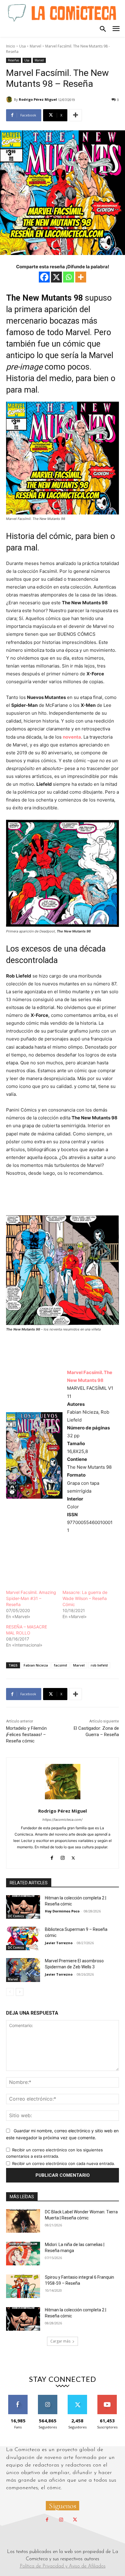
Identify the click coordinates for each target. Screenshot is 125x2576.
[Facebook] (44, 277)
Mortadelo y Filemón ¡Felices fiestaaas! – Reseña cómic (26, 1735)
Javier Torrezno (59, 1943)
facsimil (61, 1665)
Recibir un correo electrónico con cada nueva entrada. (64, 2163)
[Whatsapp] (69, 277)
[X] (56, 277)
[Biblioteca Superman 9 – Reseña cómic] (23, 1938)
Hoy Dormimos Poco (62, 1911)
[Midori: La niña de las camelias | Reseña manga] (23, 2254)
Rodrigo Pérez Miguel (38, 99)
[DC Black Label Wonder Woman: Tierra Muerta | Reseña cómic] (23, 2221)
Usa (22, 46)
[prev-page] (10, 1992)
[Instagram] (63, 1857)
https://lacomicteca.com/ (62, 1820)
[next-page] (20, 1992)
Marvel (35, 46)
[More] (76, 115)
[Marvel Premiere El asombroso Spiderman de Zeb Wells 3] (23, 1970)
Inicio (11, 46)
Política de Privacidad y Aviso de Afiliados (63, 2566)
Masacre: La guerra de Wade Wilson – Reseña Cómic (85, 1598)
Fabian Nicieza (36, 1665)
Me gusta (18, 2397)
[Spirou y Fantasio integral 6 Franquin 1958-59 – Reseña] (23, 2286)
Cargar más (60, 2341)
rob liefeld (99, 1665)
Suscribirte (107, 2397)
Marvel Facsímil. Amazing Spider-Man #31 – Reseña (31, 1598)
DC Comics (16, 1916)
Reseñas (14, 60)
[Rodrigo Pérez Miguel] (10, 100)
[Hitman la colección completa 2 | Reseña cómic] (23, 1907)
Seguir (48, 2397)
